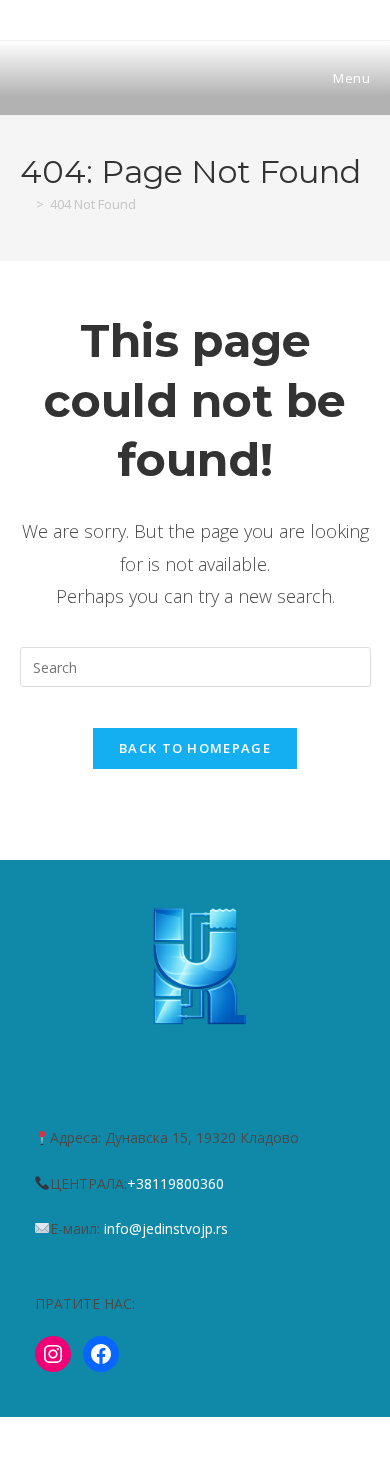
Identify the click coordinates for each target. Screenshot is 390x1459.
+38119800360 (175, 1183)
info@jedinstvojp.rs (166, 1228)
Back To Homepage (195, 748)
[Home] (25, 204)
